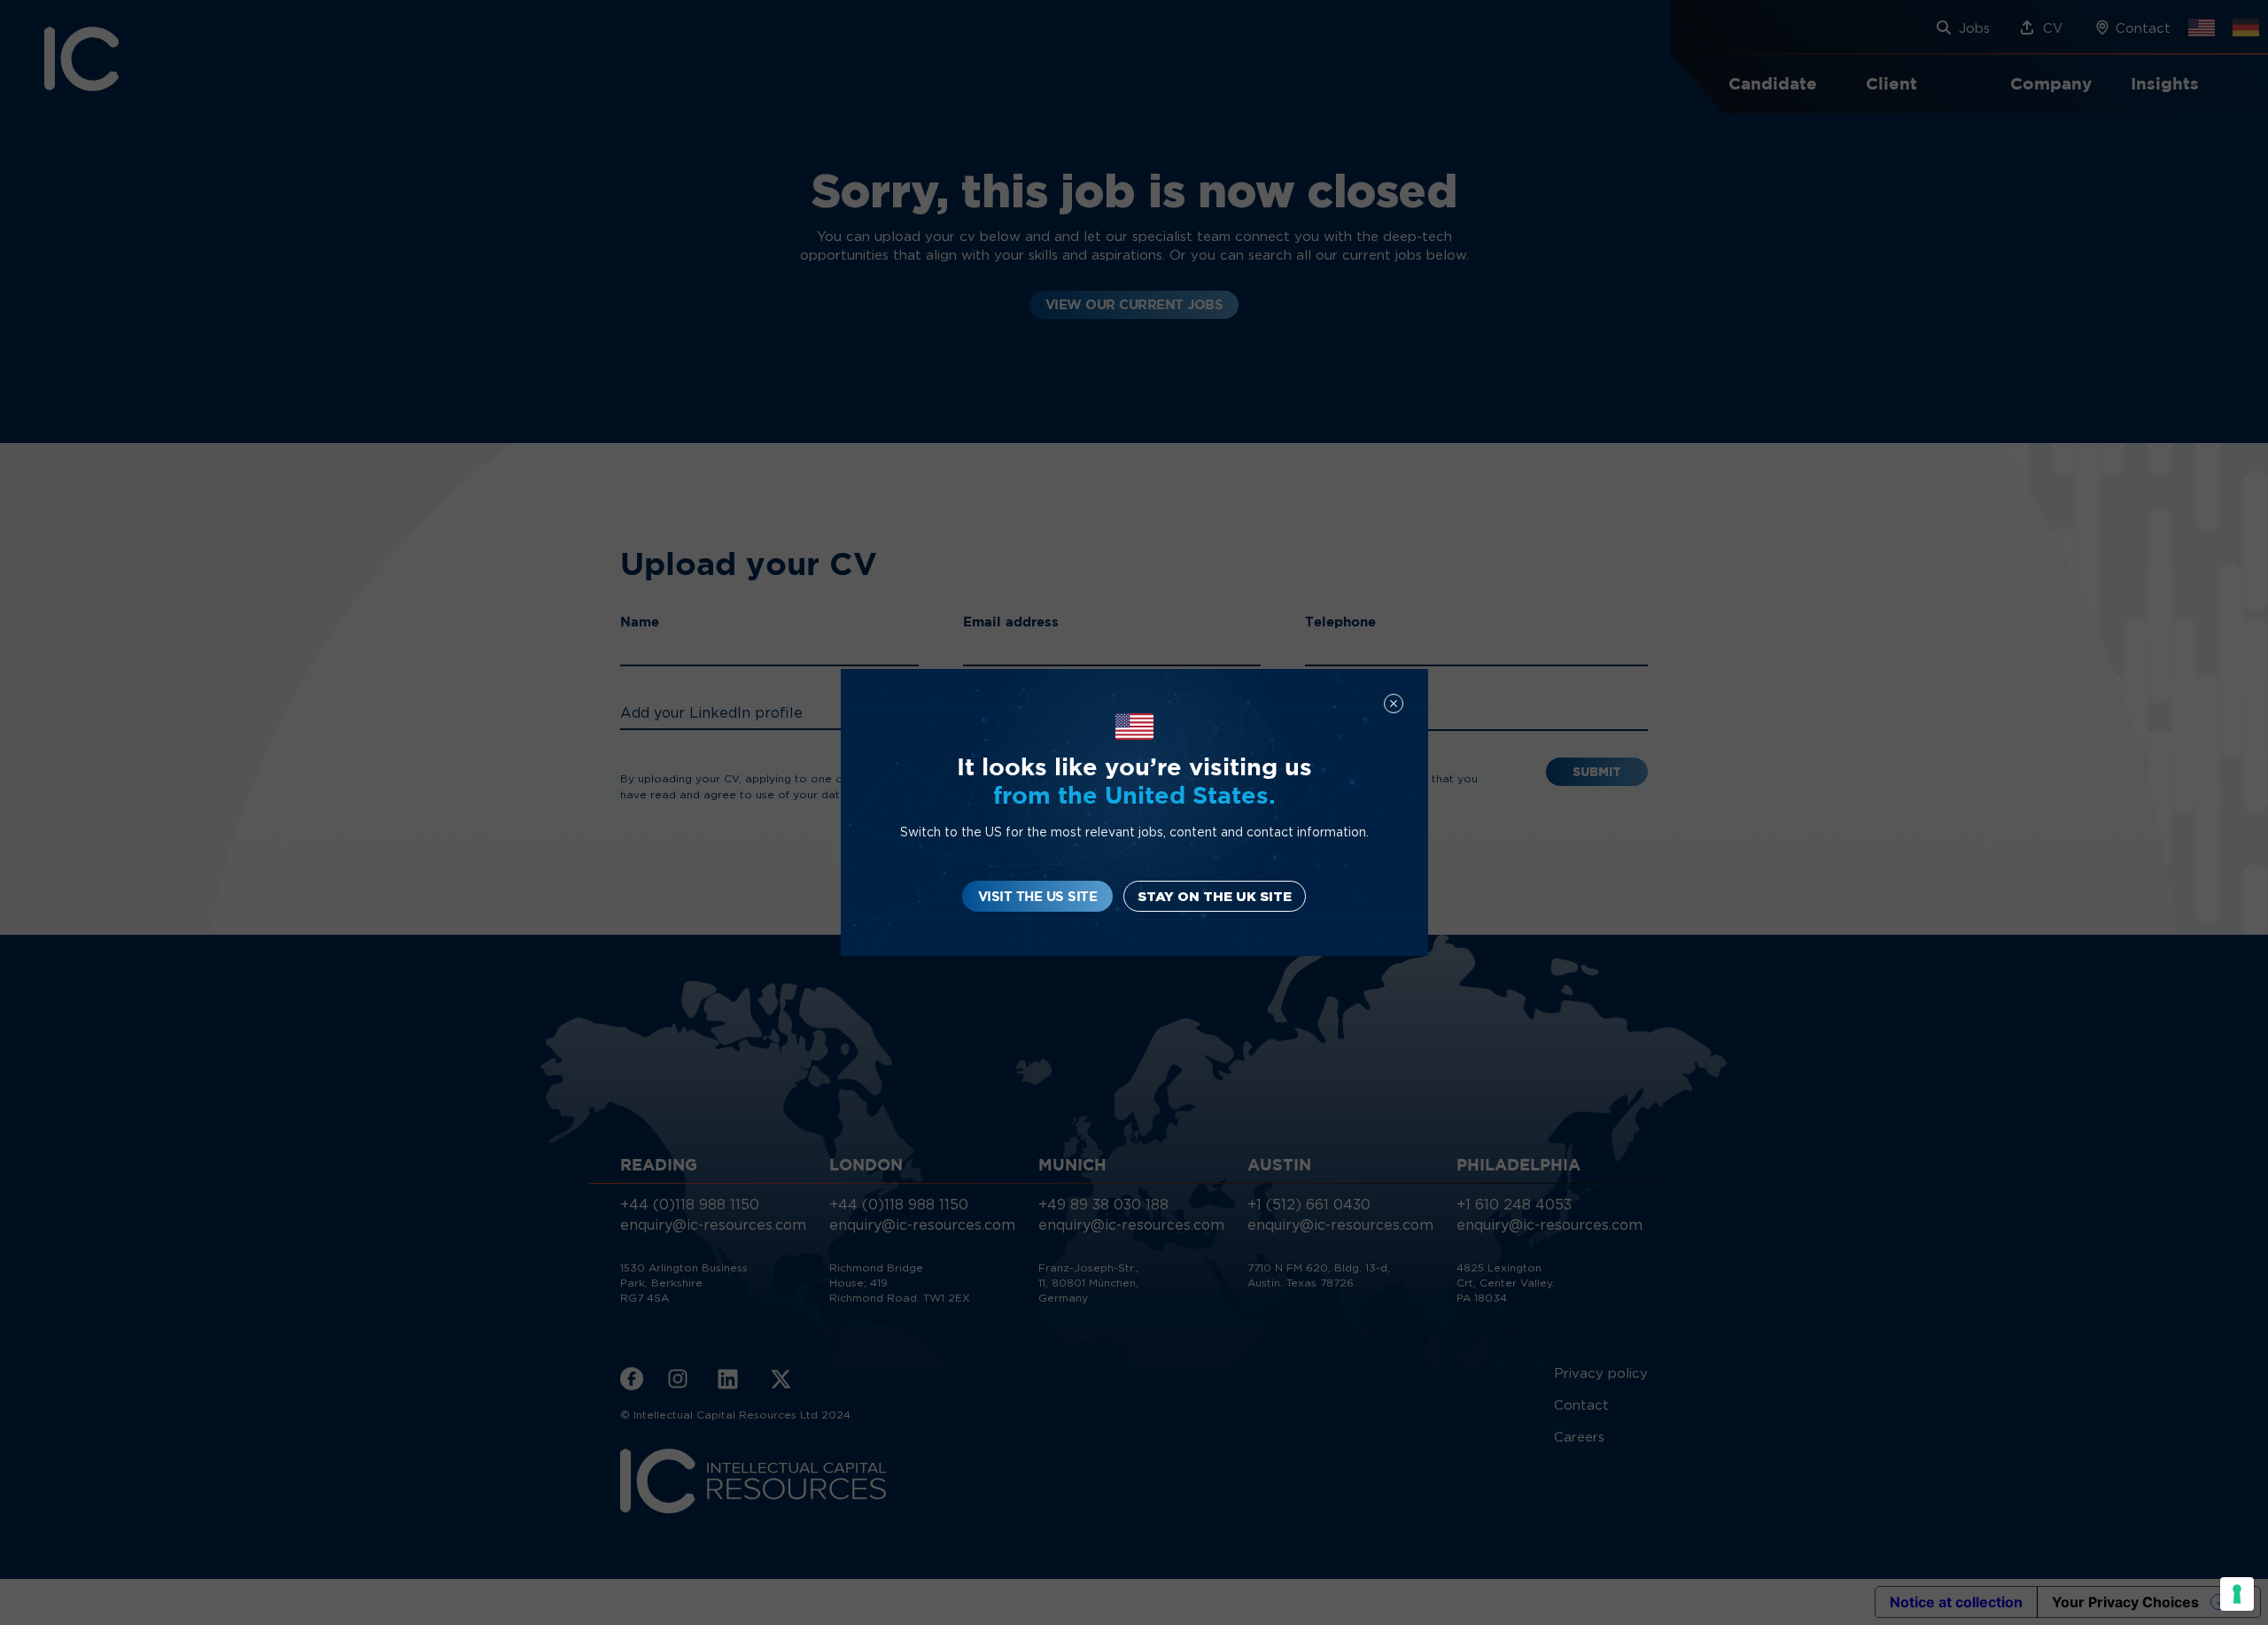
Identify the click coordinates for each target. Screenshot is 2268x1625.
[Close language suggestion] (1394, 704)
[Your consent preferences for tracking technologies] (2237, 1594)
